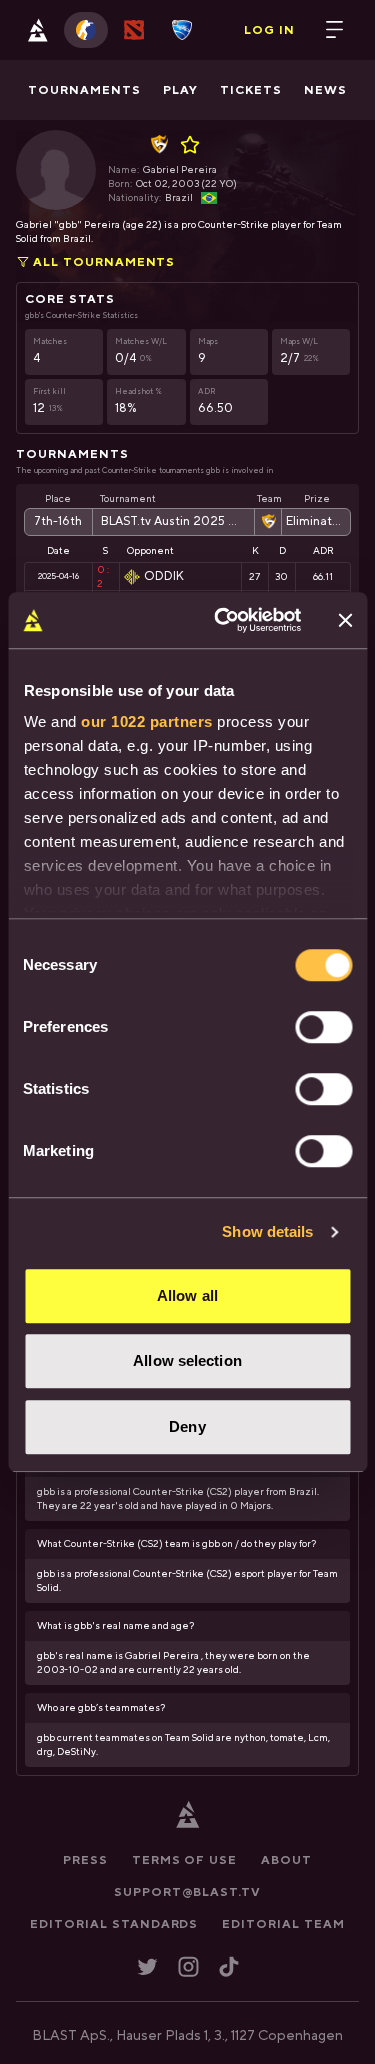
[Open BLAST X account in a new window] (147, 1966)
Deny (187, 1426)
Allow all (187, 1295)
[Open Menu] (335, 30)
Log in (269, 30)
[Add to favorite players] (193, 145)
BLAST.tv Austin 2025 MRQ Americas (174, 521)
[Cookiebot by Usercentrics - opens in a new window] (223, 620)
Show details (267, 1231)
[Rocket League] (182, 30)
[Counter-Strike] (86, 30)
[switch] (323, 1027)
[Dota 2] (134, 30)
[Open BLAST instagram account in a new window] (188, 1966)
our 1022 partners (147, 721)
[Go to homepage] (38, 30)
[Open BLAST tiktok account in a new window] (229, 1966)
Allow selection (187, 1360)
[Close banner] (345, 620)
